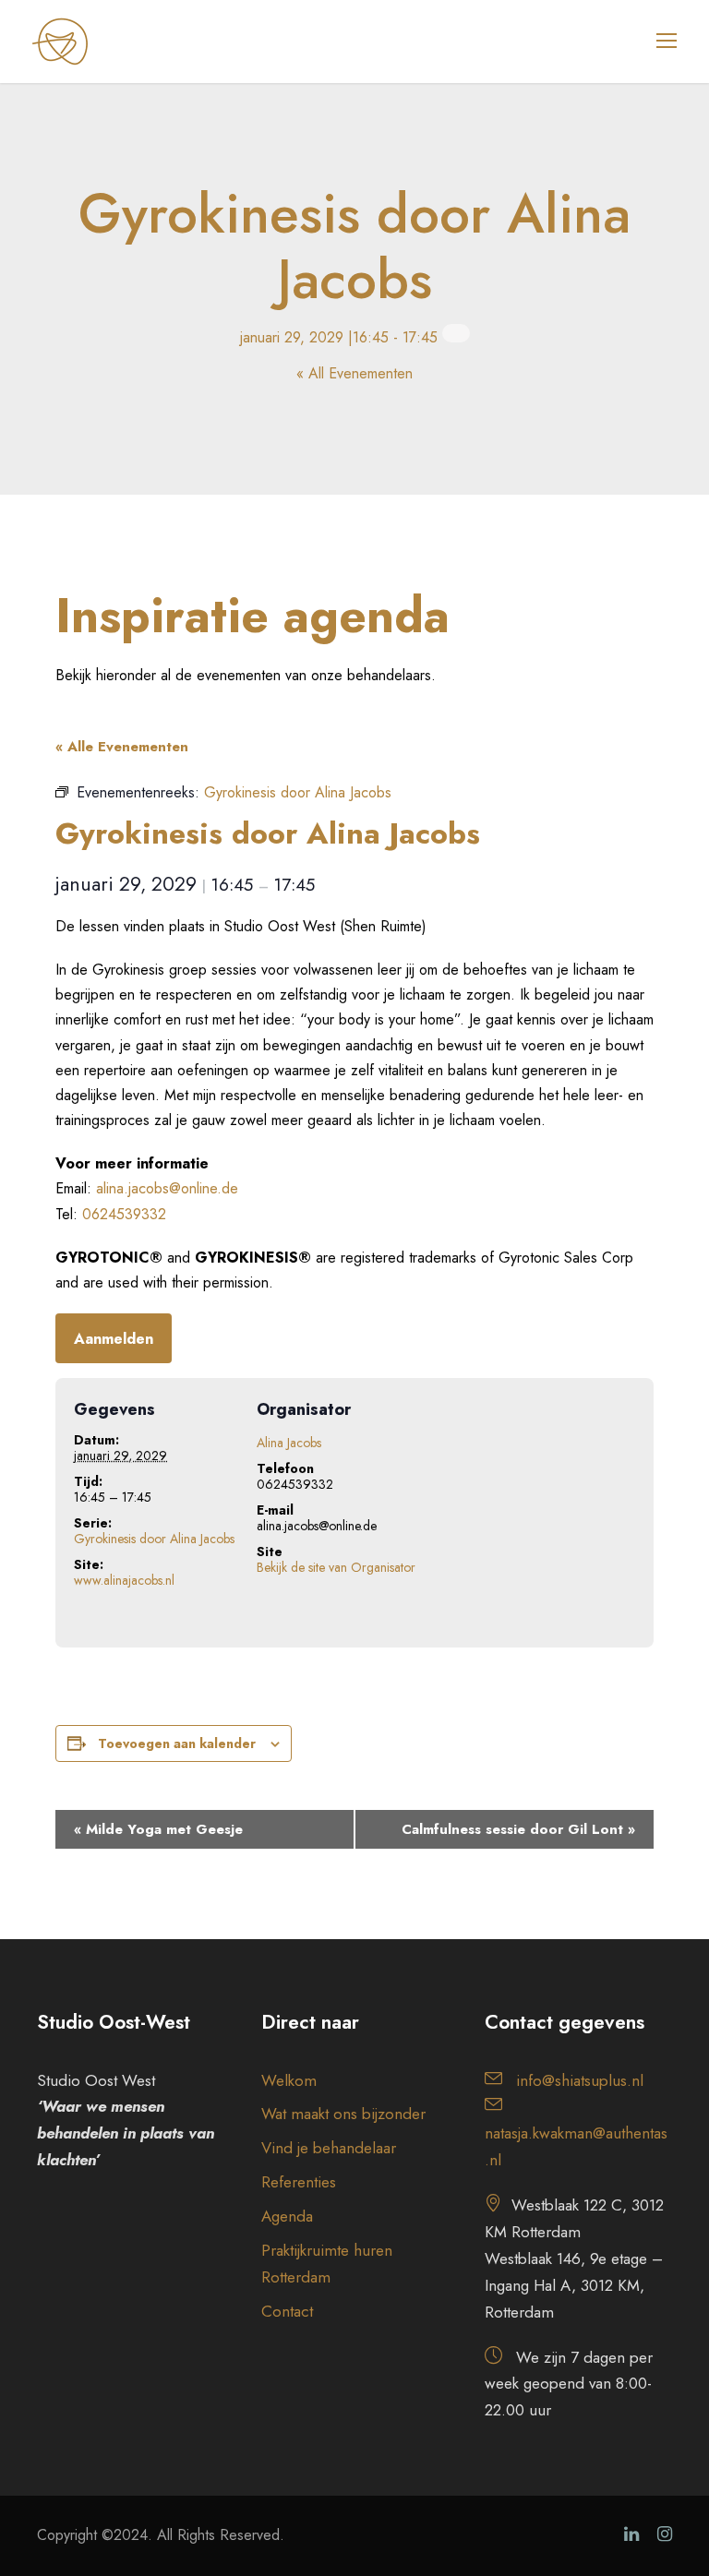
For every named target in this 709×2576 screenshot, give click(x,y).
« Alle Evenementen (122, 747)
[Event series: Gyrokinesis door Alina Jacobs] (456, 333)
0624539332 (124, 1214)
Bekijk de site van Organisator (336, 1567)
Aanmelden (114, 1339)
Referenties (299, 2182)
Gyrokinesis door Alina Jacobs (154, 1539)
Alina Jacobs (289, 1443)
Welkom (289, 2080)
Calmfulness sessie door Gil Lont (518, 1829)
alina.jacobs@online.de (167, 1188)
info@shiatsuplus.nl (580, 2080)
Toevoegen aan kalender (177, 1743)
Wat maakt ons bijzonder (343, 2114)
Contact (287, 2311)
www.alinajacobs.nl (124, 1580)
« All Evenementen (354, 373)
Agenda (287, 2216)
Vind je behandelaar (329, 2148)
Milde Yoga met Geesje (158, 1829)
